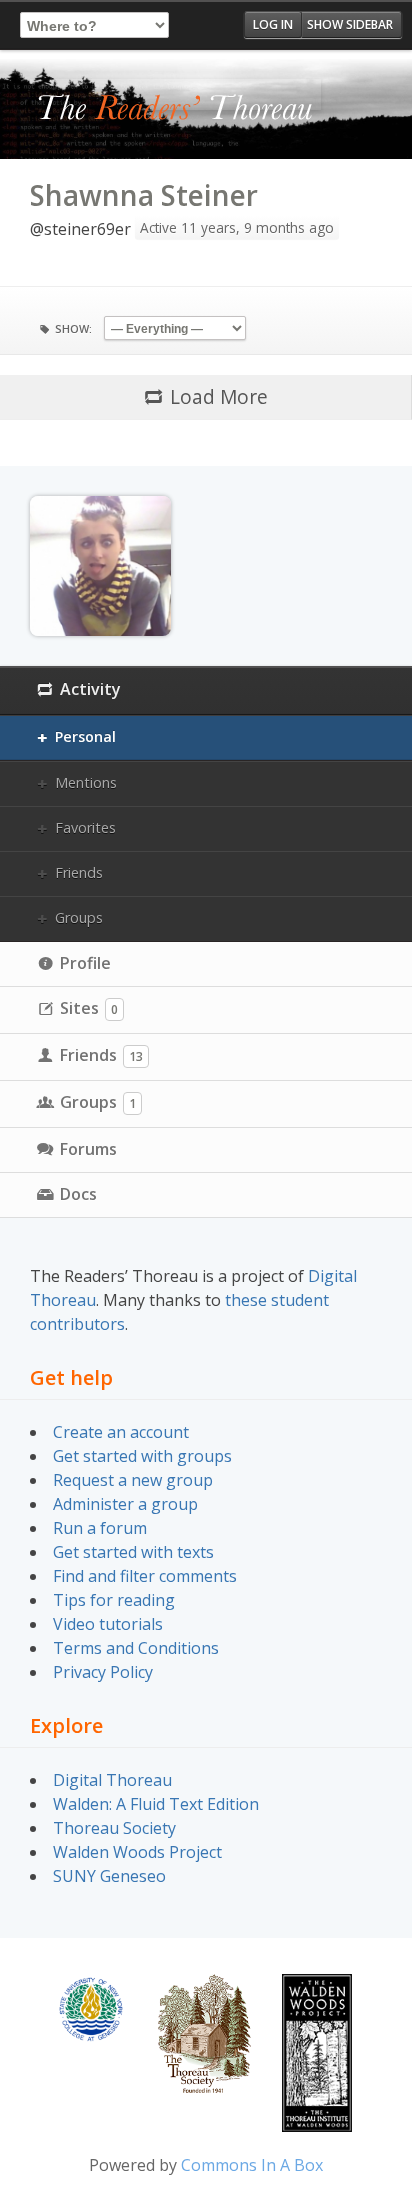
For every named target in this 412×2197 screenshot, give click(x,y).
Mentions (86, 782)
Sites (89, 1008)
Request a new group (133, 1480)
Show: (73, 328)
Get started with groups (142, 1456)
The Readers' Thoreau (175, 109)
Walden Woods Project (137, 1852)
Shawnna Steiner (144, 195)
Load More (219, 396)
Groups (79, 917)
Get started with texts (133, 1552)
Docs (78, 1194)
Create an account (121, 1432)
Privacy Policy (103, 1672)
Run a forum (100, 1528)
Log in (273, 24)
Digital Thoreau (112, 1780)
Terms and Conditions (136, 1648)
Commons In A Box (252, 2165)
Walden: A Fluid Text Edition (156, 1804)
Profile (85, 963)
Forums (88, 1149)
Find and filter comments (145, 1576)
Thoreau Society (114, 1828)
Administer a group (125, 1504)
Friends (79, 872)
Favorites (85, 827)
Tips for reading (114, 1600)
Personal (85, 736)
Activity (90, 689)
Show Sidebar (350, 24)
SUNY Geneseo (109, 1876)
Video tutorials (108, 1624)
